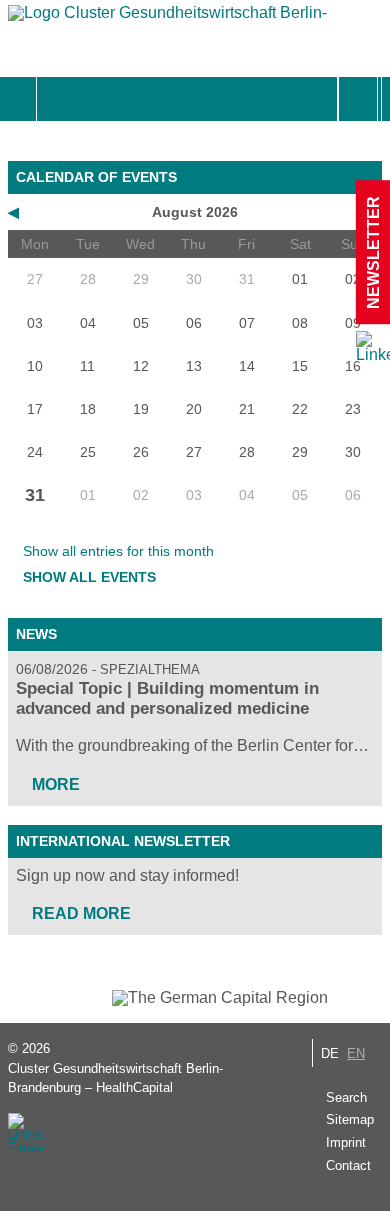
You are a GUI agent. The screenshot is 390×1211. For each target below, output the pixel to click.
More (56, 784)
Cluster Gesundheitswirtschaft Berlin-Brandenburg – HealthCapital (115, 1078)
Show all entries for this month (118, 551)
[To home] (168, 17)
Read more (81, 913)
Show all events (89, 577)
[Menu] (58, 99)
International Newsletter (123, 841)
